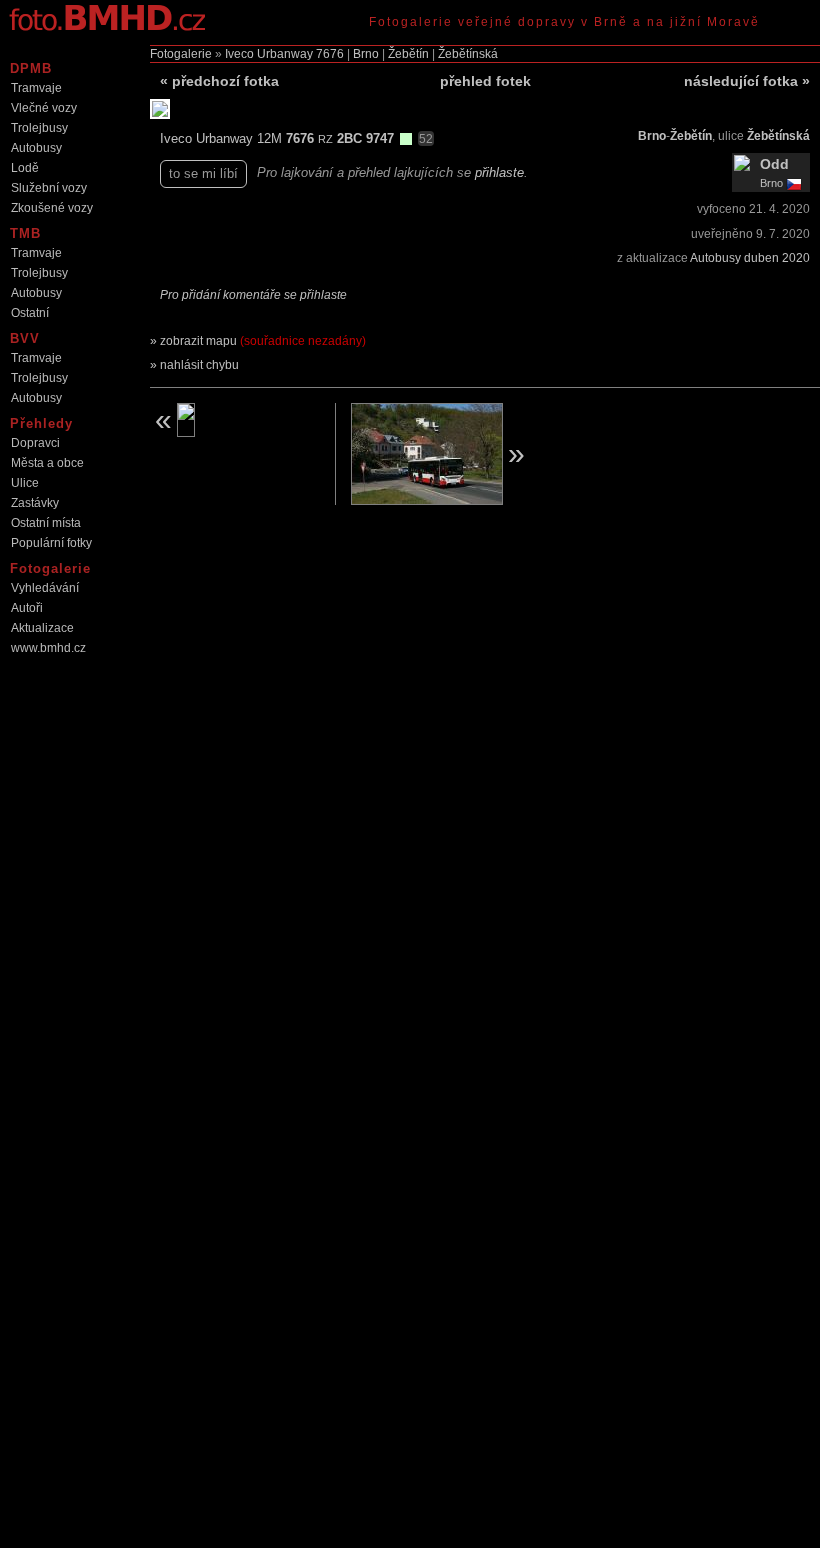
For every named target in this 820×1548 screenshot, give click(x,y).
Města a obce (47, 463)
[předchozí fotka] (235, 420)
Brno (366, 54)
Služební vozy (49, 188)
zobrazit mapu (263, 341)
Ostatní (30, 313)
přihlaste (499, 172)
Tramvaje (36, 88)
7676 (330, 54)
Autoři (27, 608)
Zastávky (35, 503)
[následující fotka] (440, 454)
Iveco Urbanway (269, 54)
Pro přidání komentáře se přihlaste (253, 295)
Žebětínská (468, 54)
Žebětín (408, 54)
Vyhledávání (45, 588)
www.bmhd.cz (48, 648)
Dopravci (35, 443)
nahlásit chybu (199, 365)
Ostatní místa (46, 523)
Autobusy (36, 148)
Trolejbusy (39, 128)
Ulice (25, 483)
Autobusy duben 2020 (750, 258)
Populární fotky (51, 543)
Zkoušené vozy (52, 208)
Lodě (25, 168)
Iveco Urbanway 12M (223, 138)
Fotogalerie (181, 54)
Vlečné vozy (44, 108)
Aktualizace (42, 628)
